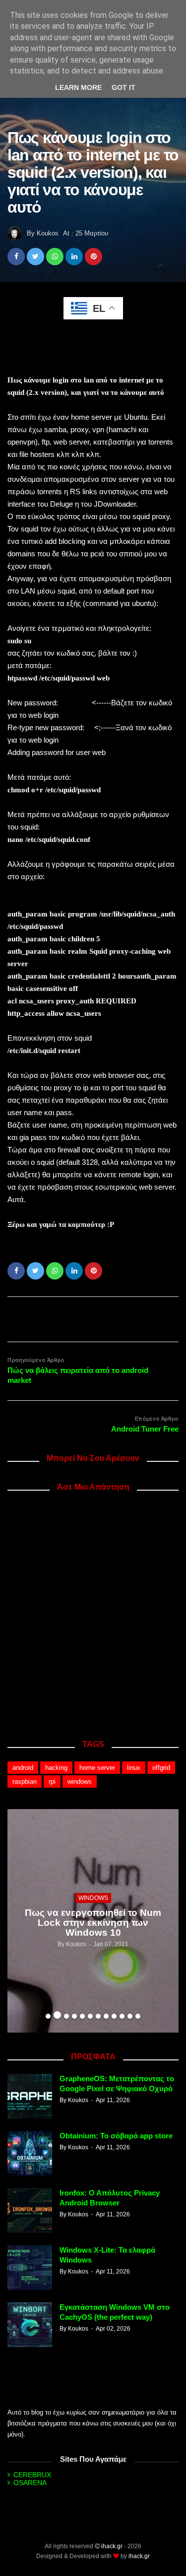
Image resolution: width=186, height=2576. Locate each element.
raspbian (25, 1781)
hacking (56, 1768)
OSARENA (30, 2483)
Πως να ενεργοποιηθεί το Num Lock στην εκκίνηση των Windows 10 (93, 1923)
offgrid (161, 1768)
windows (80, 1781)
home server (97, 1768)
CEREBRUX (32, 2475)
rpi (52, 1781)
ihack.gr (112, 2546)
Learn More (78, 87)
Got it (124, 87)
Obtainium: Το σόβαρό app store (116, 2136)
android (23, 1768)
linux (134, 1768)
